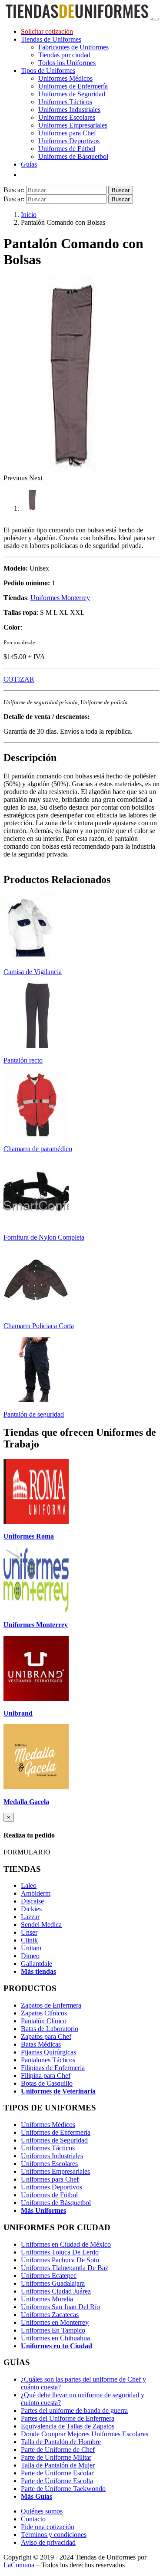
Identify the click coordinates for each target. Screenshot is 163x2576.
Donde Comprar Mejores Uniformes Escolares (85, 2434)
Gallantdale (37, 1964)
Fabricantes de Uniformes (73, 47)
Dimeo (30, 1956)
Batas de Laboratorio (50, 2029)
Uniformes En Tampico (53, 2330)
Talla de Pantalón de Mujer (58, 2465)
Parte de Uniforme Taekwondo (63, 2489)
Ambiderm (36, 1893)
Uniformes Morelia (47, 2299)
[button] (16, 478)
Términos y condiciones (54, 2535)
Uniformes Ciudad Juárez (56, 2291)
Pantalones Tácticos (48, 2060)
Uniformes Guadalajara (53, 2283)
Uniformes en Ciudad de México (66, 2244)
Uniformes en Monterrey (55, 2322)
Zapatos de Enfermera (51, 2005)
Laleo (29, 1885)
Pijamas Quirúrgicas (48, 2052)
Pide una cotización (48, 2527)
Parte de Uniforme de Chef (58, 2450)
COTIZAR (19, 679)
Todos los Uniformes (67, 63)
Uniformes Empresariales (73, 125)
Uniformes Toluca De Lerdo (60, 2252)
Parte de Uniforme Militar (56, 2457)
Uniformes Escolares (67, 117)
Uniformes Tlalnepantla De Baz (65, 2268)
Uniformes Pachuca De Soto (60, 2260)
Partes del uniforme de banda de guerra (74, 2410)
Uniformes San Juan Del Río (60, 2307)
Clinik (29, 1940)
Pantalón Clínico (44, 2021)
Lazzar (30, 1917)
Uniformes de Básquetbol (73, 156)
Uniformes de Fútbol (67, 149)
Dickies (31, 1909)
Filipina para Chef (46, 2076)
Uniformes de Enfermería (73, 86)
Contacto (33, 2519)
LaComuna (19, 2565)
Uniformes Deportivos (69, 141)
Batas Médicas (41, 2044)
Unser (29, 1932)
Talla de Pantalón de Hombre (61, 2442)
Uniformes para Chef (67, 133)
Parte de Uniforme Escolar (57, 2473)
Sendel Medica (41, 1925)
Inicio (29, 215)
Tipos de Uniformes (48, 71)
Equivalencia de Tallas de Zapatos (68, 2426)
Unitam (31, 1948)
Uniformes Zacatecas (50, 2315)
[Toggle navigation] (156, 19)
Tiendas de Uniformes (51, 39)
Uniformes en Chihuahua (55, 2338)
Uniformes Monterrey (60, 598)
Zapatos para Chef (46, 2036)
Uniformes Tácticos (65, 102)
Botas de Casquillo (47, 2083)
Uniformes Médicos (65, 78)
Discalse (32, 1901)
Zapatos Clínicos (44, 2013)
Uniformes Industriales (69, 110)
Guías (29, 164)
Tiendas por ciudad (64, 55)
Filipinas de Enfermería (53, 2068)
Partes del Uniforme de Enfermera (68, 2418)
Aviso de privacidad (48, 2542)
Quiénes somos (42, 2511)
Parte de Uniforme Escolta (57, 2481)
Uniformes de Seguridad (72, 94)
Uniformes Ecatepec (49, 2276)
